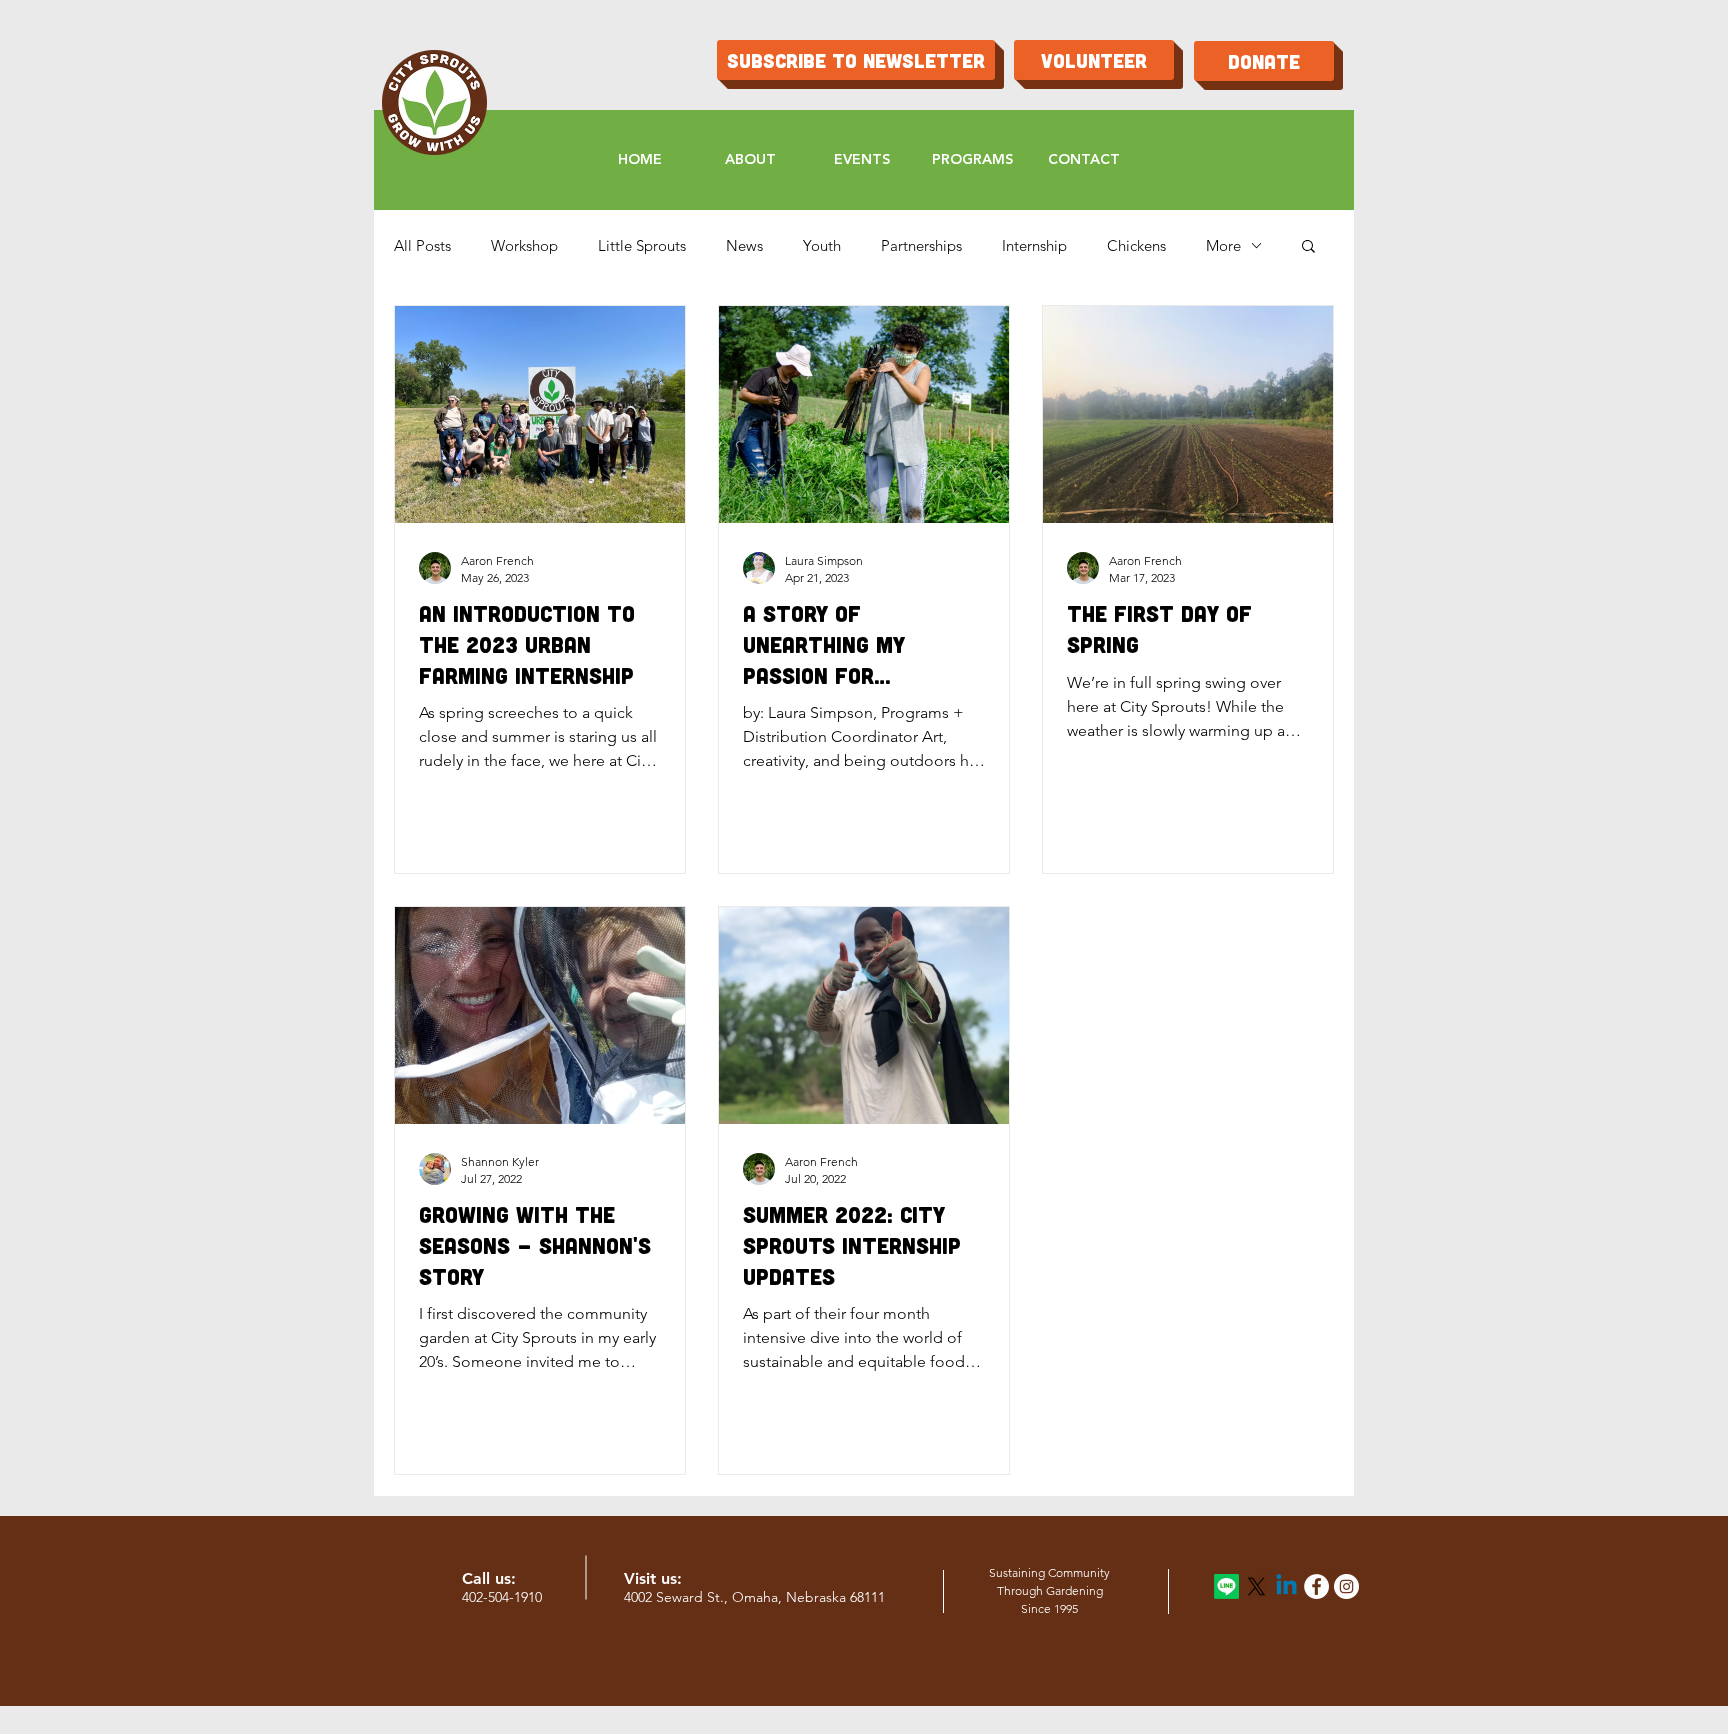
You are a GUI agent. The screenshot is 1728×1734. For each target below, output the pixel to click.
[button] (1308, 247)
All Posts (422, 245)
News (744, 245)
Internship (1034, 245)
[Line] (1226, 1586)
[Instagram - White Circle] (1346, 1586)
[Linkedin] (1286, 1586)
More (1223, 245)
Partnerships (921, 245)
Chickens (1136, 245)
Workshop (524, 245)
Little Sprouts (642, 245)
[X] (1256, 1586)
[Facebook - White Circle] (1316, 1586)
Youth (822, 245)
